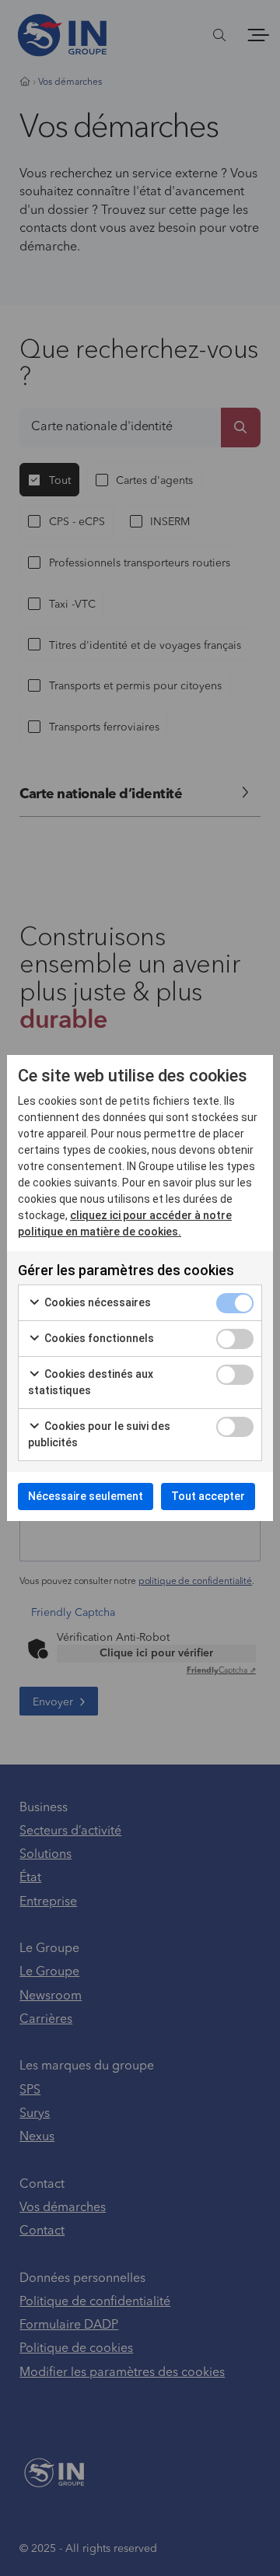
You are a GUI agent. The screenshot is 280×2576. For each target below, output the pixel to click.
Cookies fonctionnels (98, 1338)
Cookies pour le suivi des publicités (99, 1434)
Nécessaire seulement (86, 1496)
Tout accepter (208, 1496)
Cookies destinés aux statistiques (91, 1382)
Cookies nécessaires (96, 1302)
